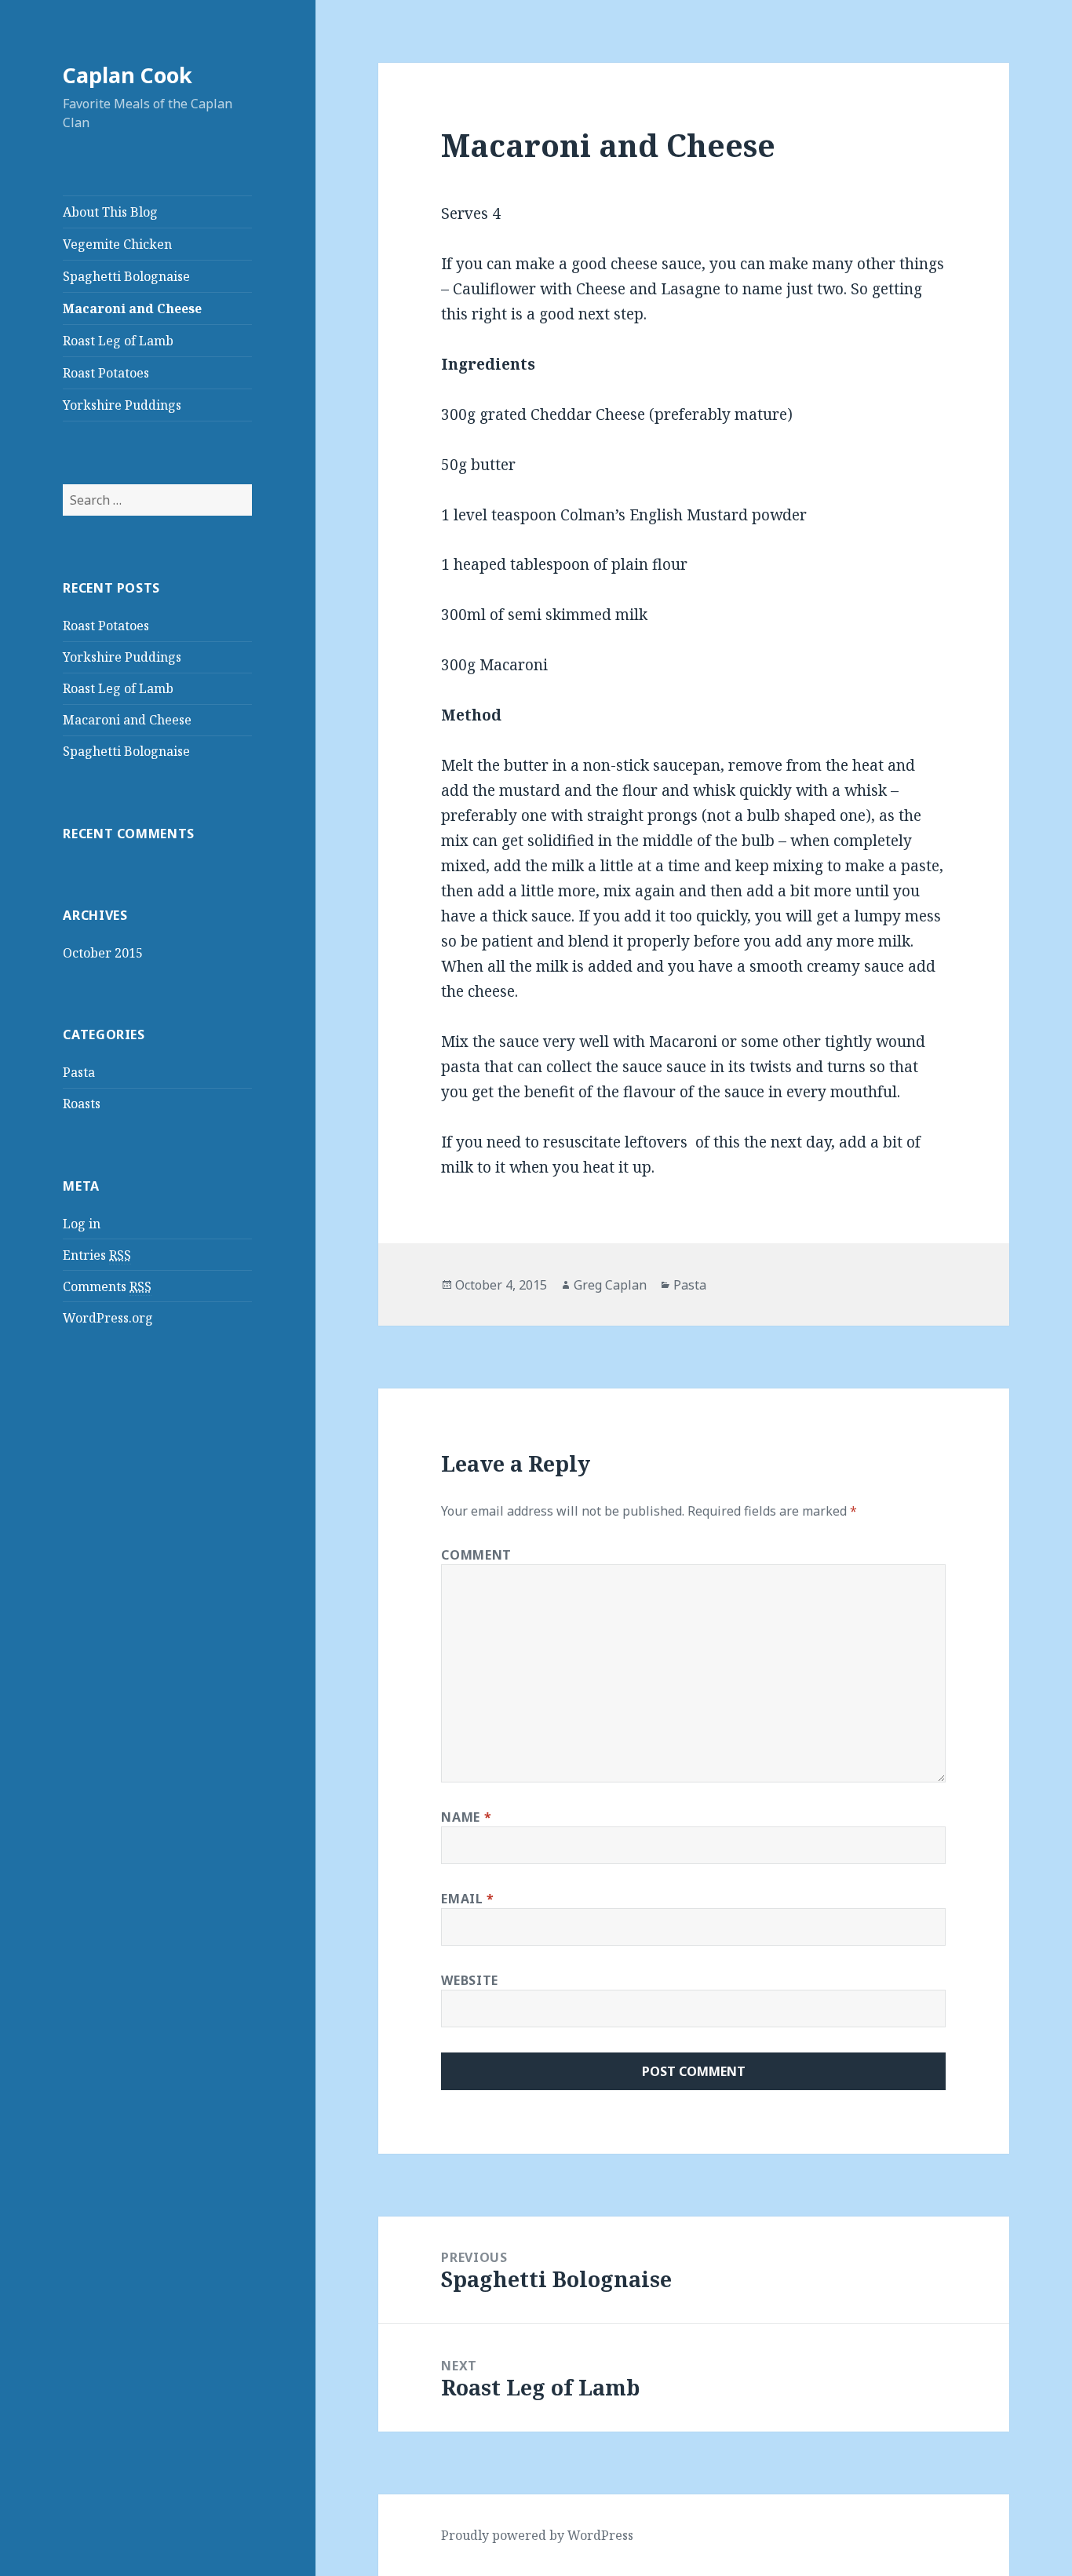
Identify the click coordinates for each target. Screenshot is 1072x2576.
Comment (476, 1555)
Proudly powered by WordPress (537, 2535)
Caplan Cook (128, 75)
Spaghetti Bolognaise (126, 276)
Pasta (79, 1072)
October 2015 (103, 953)
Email (467, 1899)
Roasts (82, 1104)
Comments (107, 1286)
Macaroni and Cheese (132, 308)
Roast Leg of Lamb (118, 341)
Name (466, 1817)
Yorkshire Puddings (122, 405)
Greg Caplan (610, 1285)
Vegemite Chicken (117, 244)
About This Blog (110, 212)
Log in (82, 1224)
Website (469, 1980)
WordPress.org (108, 1318)
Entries (97, 1255)
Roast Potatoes (106, 373)
